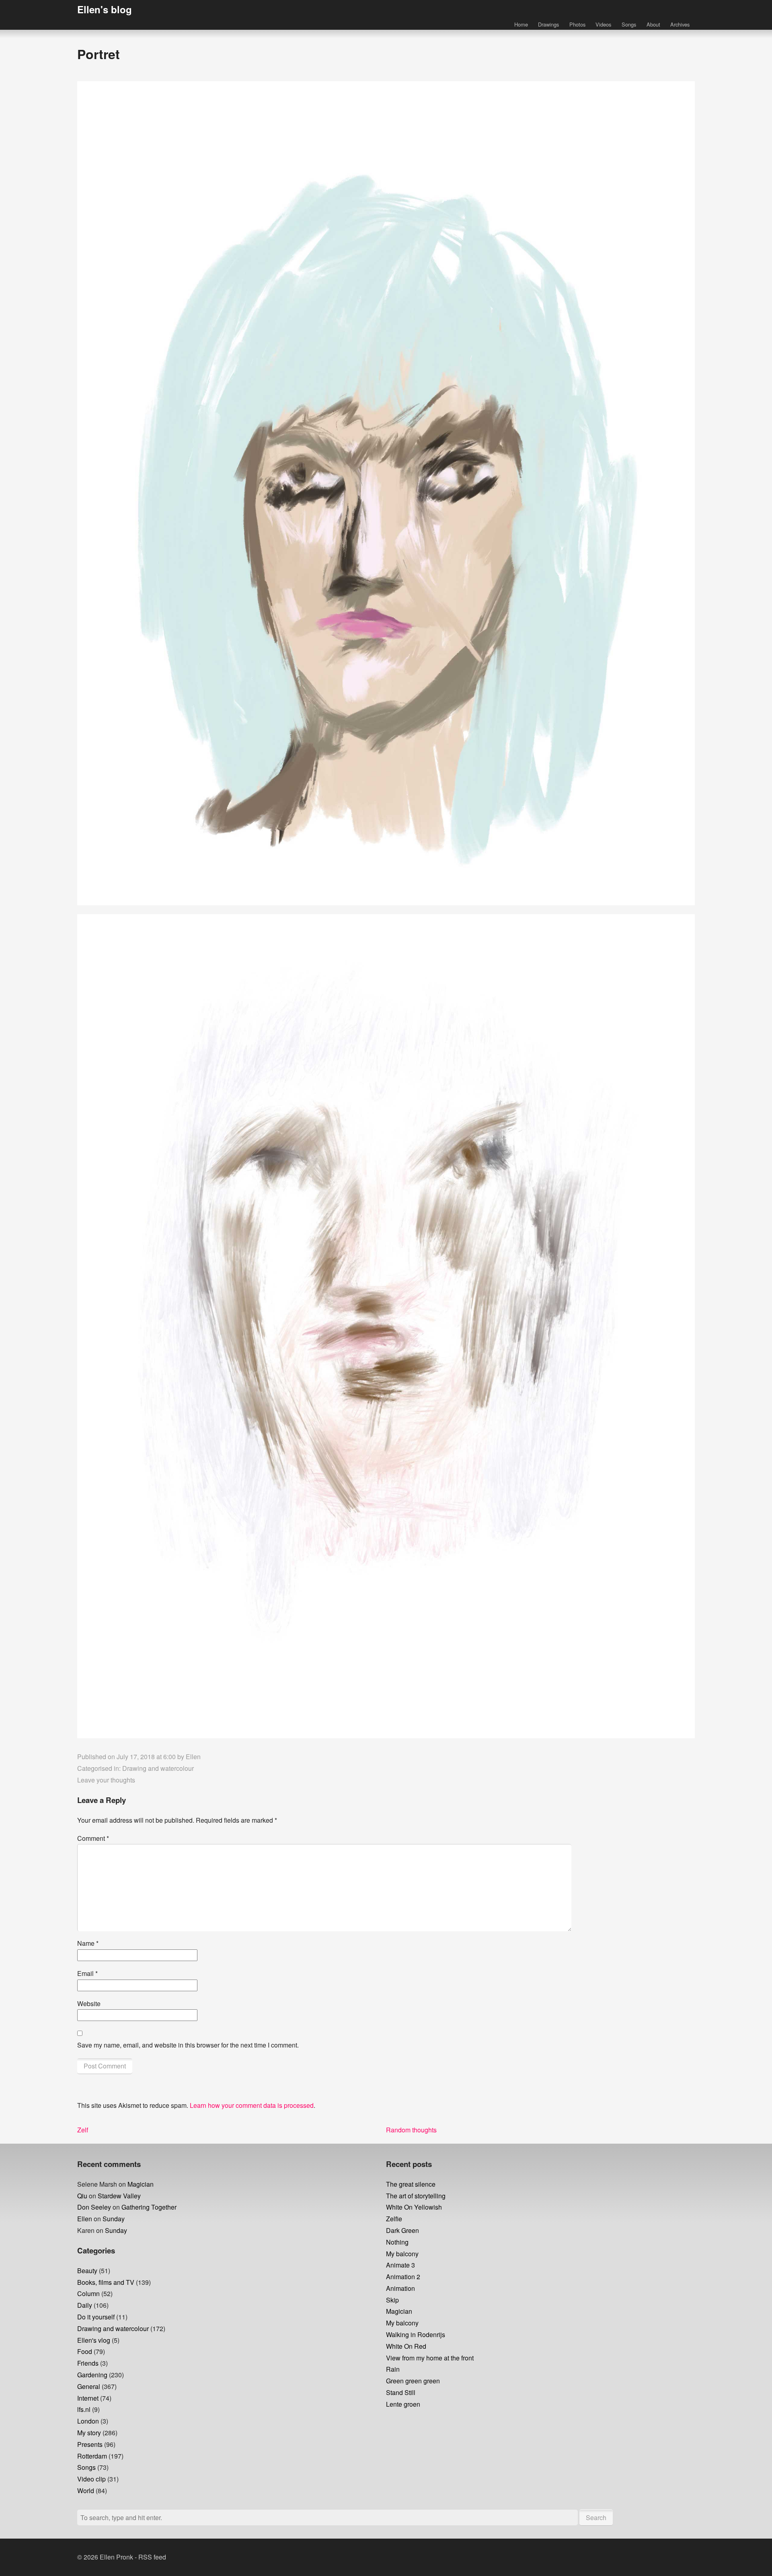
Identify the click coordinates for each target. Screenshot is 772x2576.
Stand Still (401, 2392)
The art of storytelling (416, 2196)
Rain (393, 2369)
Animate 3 (400, 2265)
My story (89, 2433)
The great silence (411, 2184)
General (89, 2386)
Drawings (548, 24)
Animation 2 (403, 2277)
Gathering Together (149, 2207)
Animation (400, 2288)
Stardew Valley (119, 2196)
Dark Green (402, 2230)
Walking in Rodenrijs (416, 2334)
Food (85, 2351)
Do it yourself (96, 2317)
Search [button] (596, 2517)
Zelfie (394, 2219)
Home (521, 24)
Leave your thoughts (106, 1780)
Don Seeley (94, 2207)
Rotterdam (92, 2456)
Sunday (114, 2219)
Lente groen (403, 2404)
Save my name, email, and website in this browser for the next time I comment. (188, 2045)
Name (88, 1943)
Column (88, 2293)
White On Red (406, 2346)
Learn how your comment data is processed (252, 2105)
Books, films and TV (106, 2282)
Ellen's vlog (94, 2340)
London (88, 2421)
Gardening (92, 2375)
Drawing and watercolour (158, 1768)
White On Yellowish (414, 2207)
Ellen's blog (105, 9)
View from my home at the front (430, 2358)
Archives (680, 24)
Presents (90, 2444)
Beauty (87, 2271)
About (653, 24)
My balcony (402, 2254)
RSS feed (152, 2557)
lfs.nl (84, 2409)
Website (89, 2003)
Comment (93, 1838)
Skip (392, 2300)
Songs (629, 24)
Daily (85, 2305)
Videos (603, 24)
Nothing (397, 2242)
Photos (577, 24)
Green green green (413, 2381)
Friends (88, 2363)
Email (87, 1973)
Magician (141, 2184)
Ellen (193, 1757)
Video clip (91, 2479)
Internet (88, 2398)
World (86, 2491)
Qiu (82, 2196)
